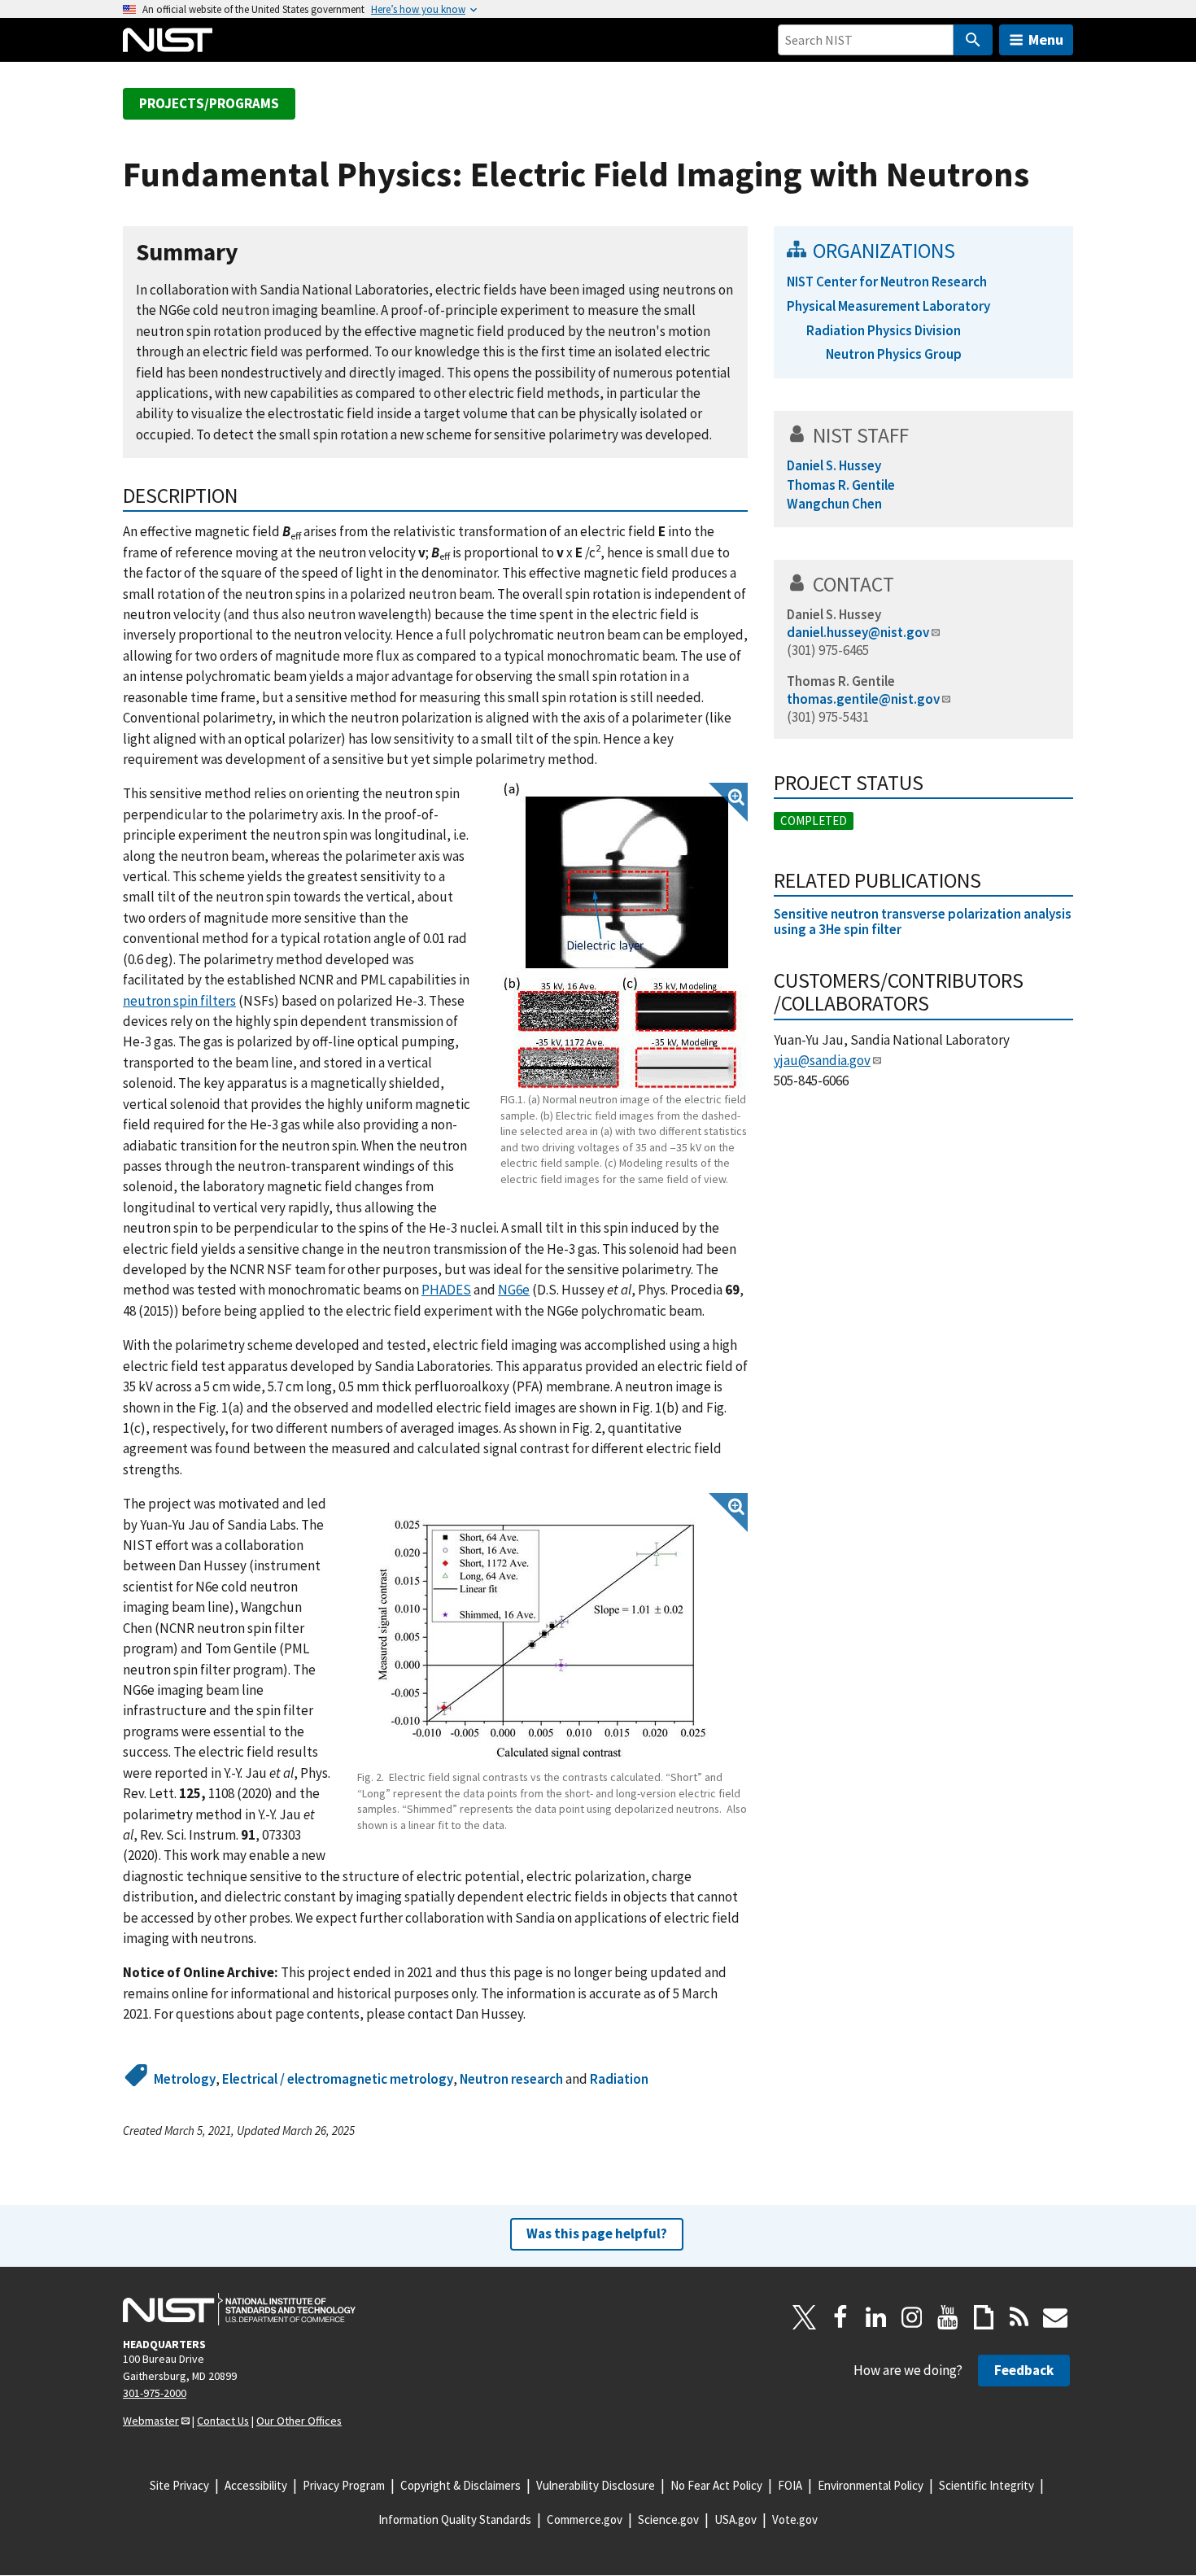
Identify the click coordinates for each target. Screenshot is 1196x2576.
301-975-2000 (155, 2393)
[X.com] (805, 2317)
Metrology (185, 2079)
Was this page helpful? (597, 2233)
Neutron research (511, 2079)
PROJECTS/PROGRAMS (209, 103)
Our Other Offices (299, 2421)
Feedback (1024, 2370)
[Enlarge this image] (624, 936)
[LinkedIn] (876, 2317)
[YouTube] (948, 2317)
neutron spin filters (179, 1001)
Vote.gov (795, 2519)
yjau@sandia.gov (822, 1060)
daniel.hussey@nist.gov (858, 632)
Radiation (619, 2079)
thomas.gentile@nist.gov (863, 699)
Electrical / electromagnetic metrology (338, 2079)
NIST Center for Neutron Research (887, 282)
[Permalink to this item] (251, 253)
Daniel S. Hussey (834, 614)
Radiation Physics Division (884, 330)
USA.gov (735, 2519)
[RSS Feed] (1019, 2317)
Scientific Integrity (986, 2485)
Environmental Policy (871, 2485)
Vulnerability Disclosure (596, 2485)
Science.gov (668, 2519)
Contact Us (223, 2421)
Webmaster (151, 2421)
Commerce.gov (585, 2519)
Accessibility (256, 2485)
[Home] (168, 40)
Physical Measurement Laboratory (888, 306)
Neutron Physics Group (894, 354)
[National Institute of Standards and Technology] (239, 2309)
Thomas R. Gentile (841, 681)
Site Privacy (179, 2485)
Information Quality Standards (455, 2519)
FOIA (790, 2485)
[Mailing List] (1055, 2317)
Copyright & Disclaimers (461, 2485)
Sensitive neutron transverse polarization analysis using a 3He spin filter (923, 921)
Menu (1046, 39)
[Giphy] (984, 2317)
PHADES (446, 1290)
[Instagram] (912, 2317)
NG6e (514, 1290)
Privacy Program (344, 2485)
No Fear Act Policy (716, 2485)
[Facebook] (840, 2317)
